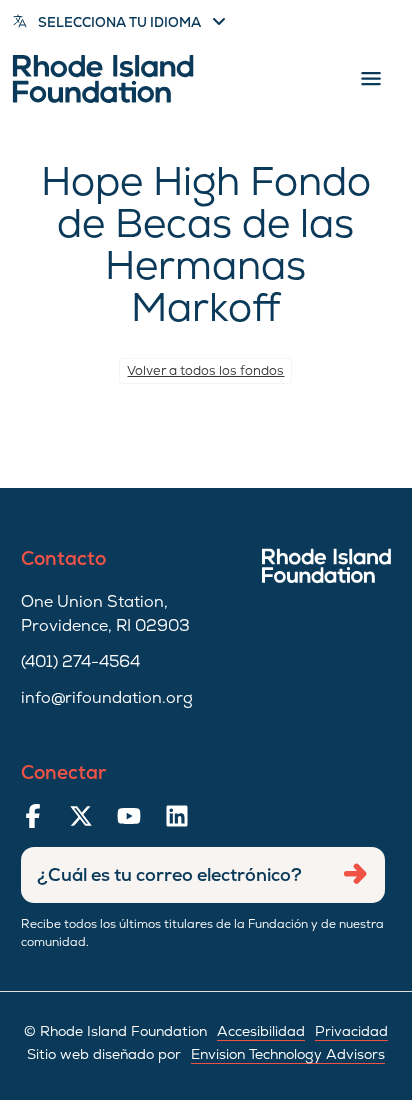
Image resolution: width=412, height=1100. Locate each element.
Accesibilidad (261, 1031)
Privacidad (351, 1031)
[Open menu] (371, 79)
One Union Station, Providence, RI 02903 (105, 613)
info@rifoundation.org (107, 697)
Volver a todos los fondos (205, 370)
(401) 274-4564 (80, 661)
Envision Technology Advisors (288, 1054)
